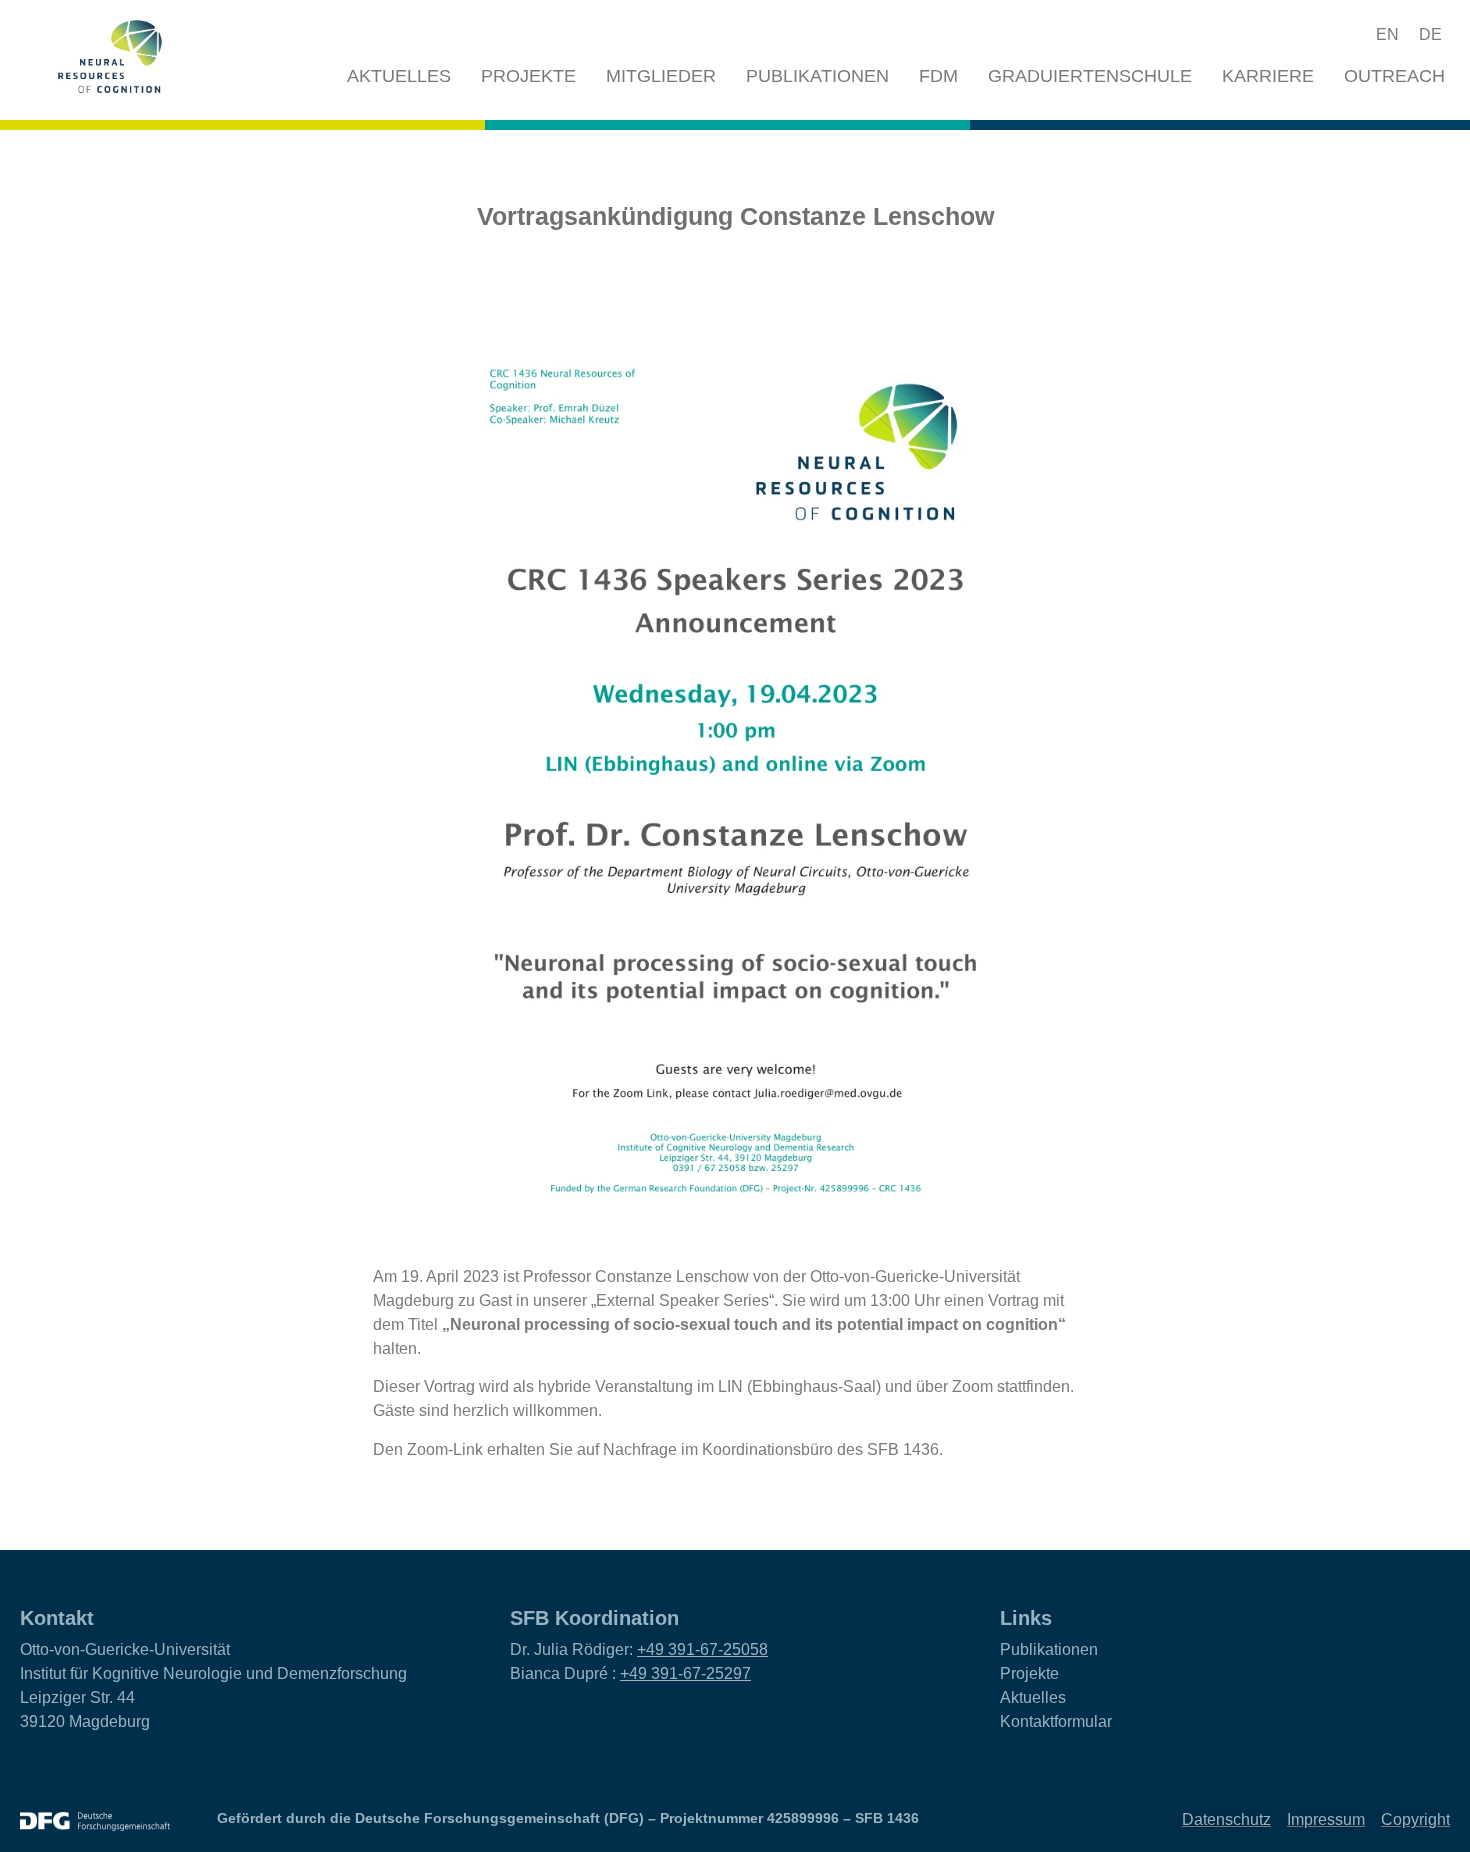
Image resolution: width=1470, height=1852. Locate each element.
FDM (938, 76)
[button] (1313, 35)
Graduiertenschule (1090, 76)
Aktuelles (399, 76)
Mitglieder (661, 76)
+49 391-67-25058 (702, 1649)
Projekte (528, 76)
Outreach (1394, 76)
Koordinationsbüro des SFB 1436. (822, 1449)
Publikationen (817, 76)
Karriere (1268, 76)
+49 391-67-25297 (685, 1673)
